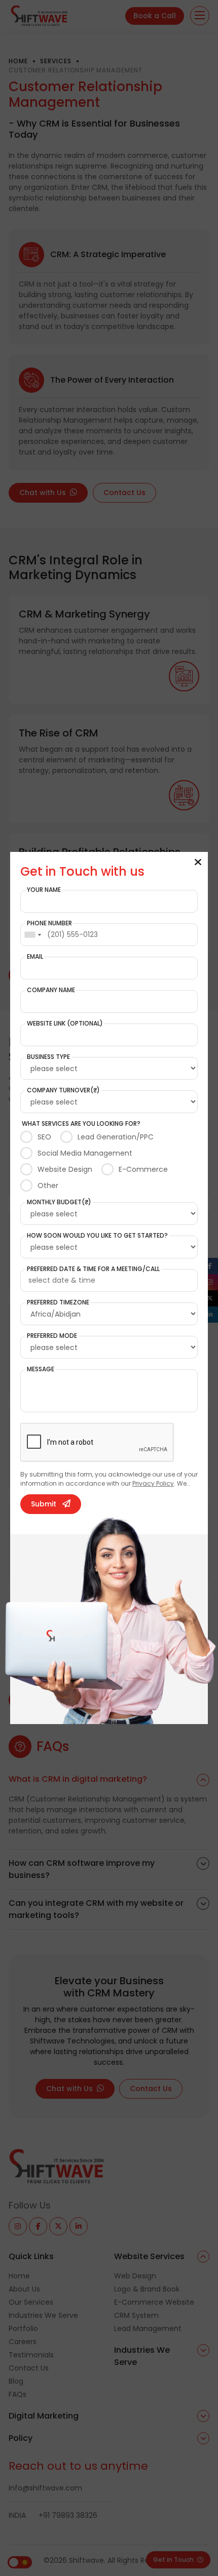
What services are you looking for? (81, 1124)
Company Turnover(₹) (63, 1090)
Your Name (44, 890)
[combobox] (32, 935)
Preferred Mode (52, 1336)
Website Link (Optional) (65, 1024)
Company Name (51, 990)
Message (41, 1369)
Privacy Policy (153, 1483)
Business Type (48, 1057)
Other (48, 1185)
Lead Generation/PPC (116, 1137)
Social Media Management (85, 1153)
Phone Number (49, 923)
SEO (44, 1137)
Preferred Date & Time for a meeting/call (93, 1269)
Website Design (65, 1169)
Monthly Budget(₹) (59, 1202)
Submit (44, 1504)
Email (35, 957)
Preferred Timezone (58, 1302)
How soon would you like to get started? (97, 1236)
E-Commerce (143, 1169)
